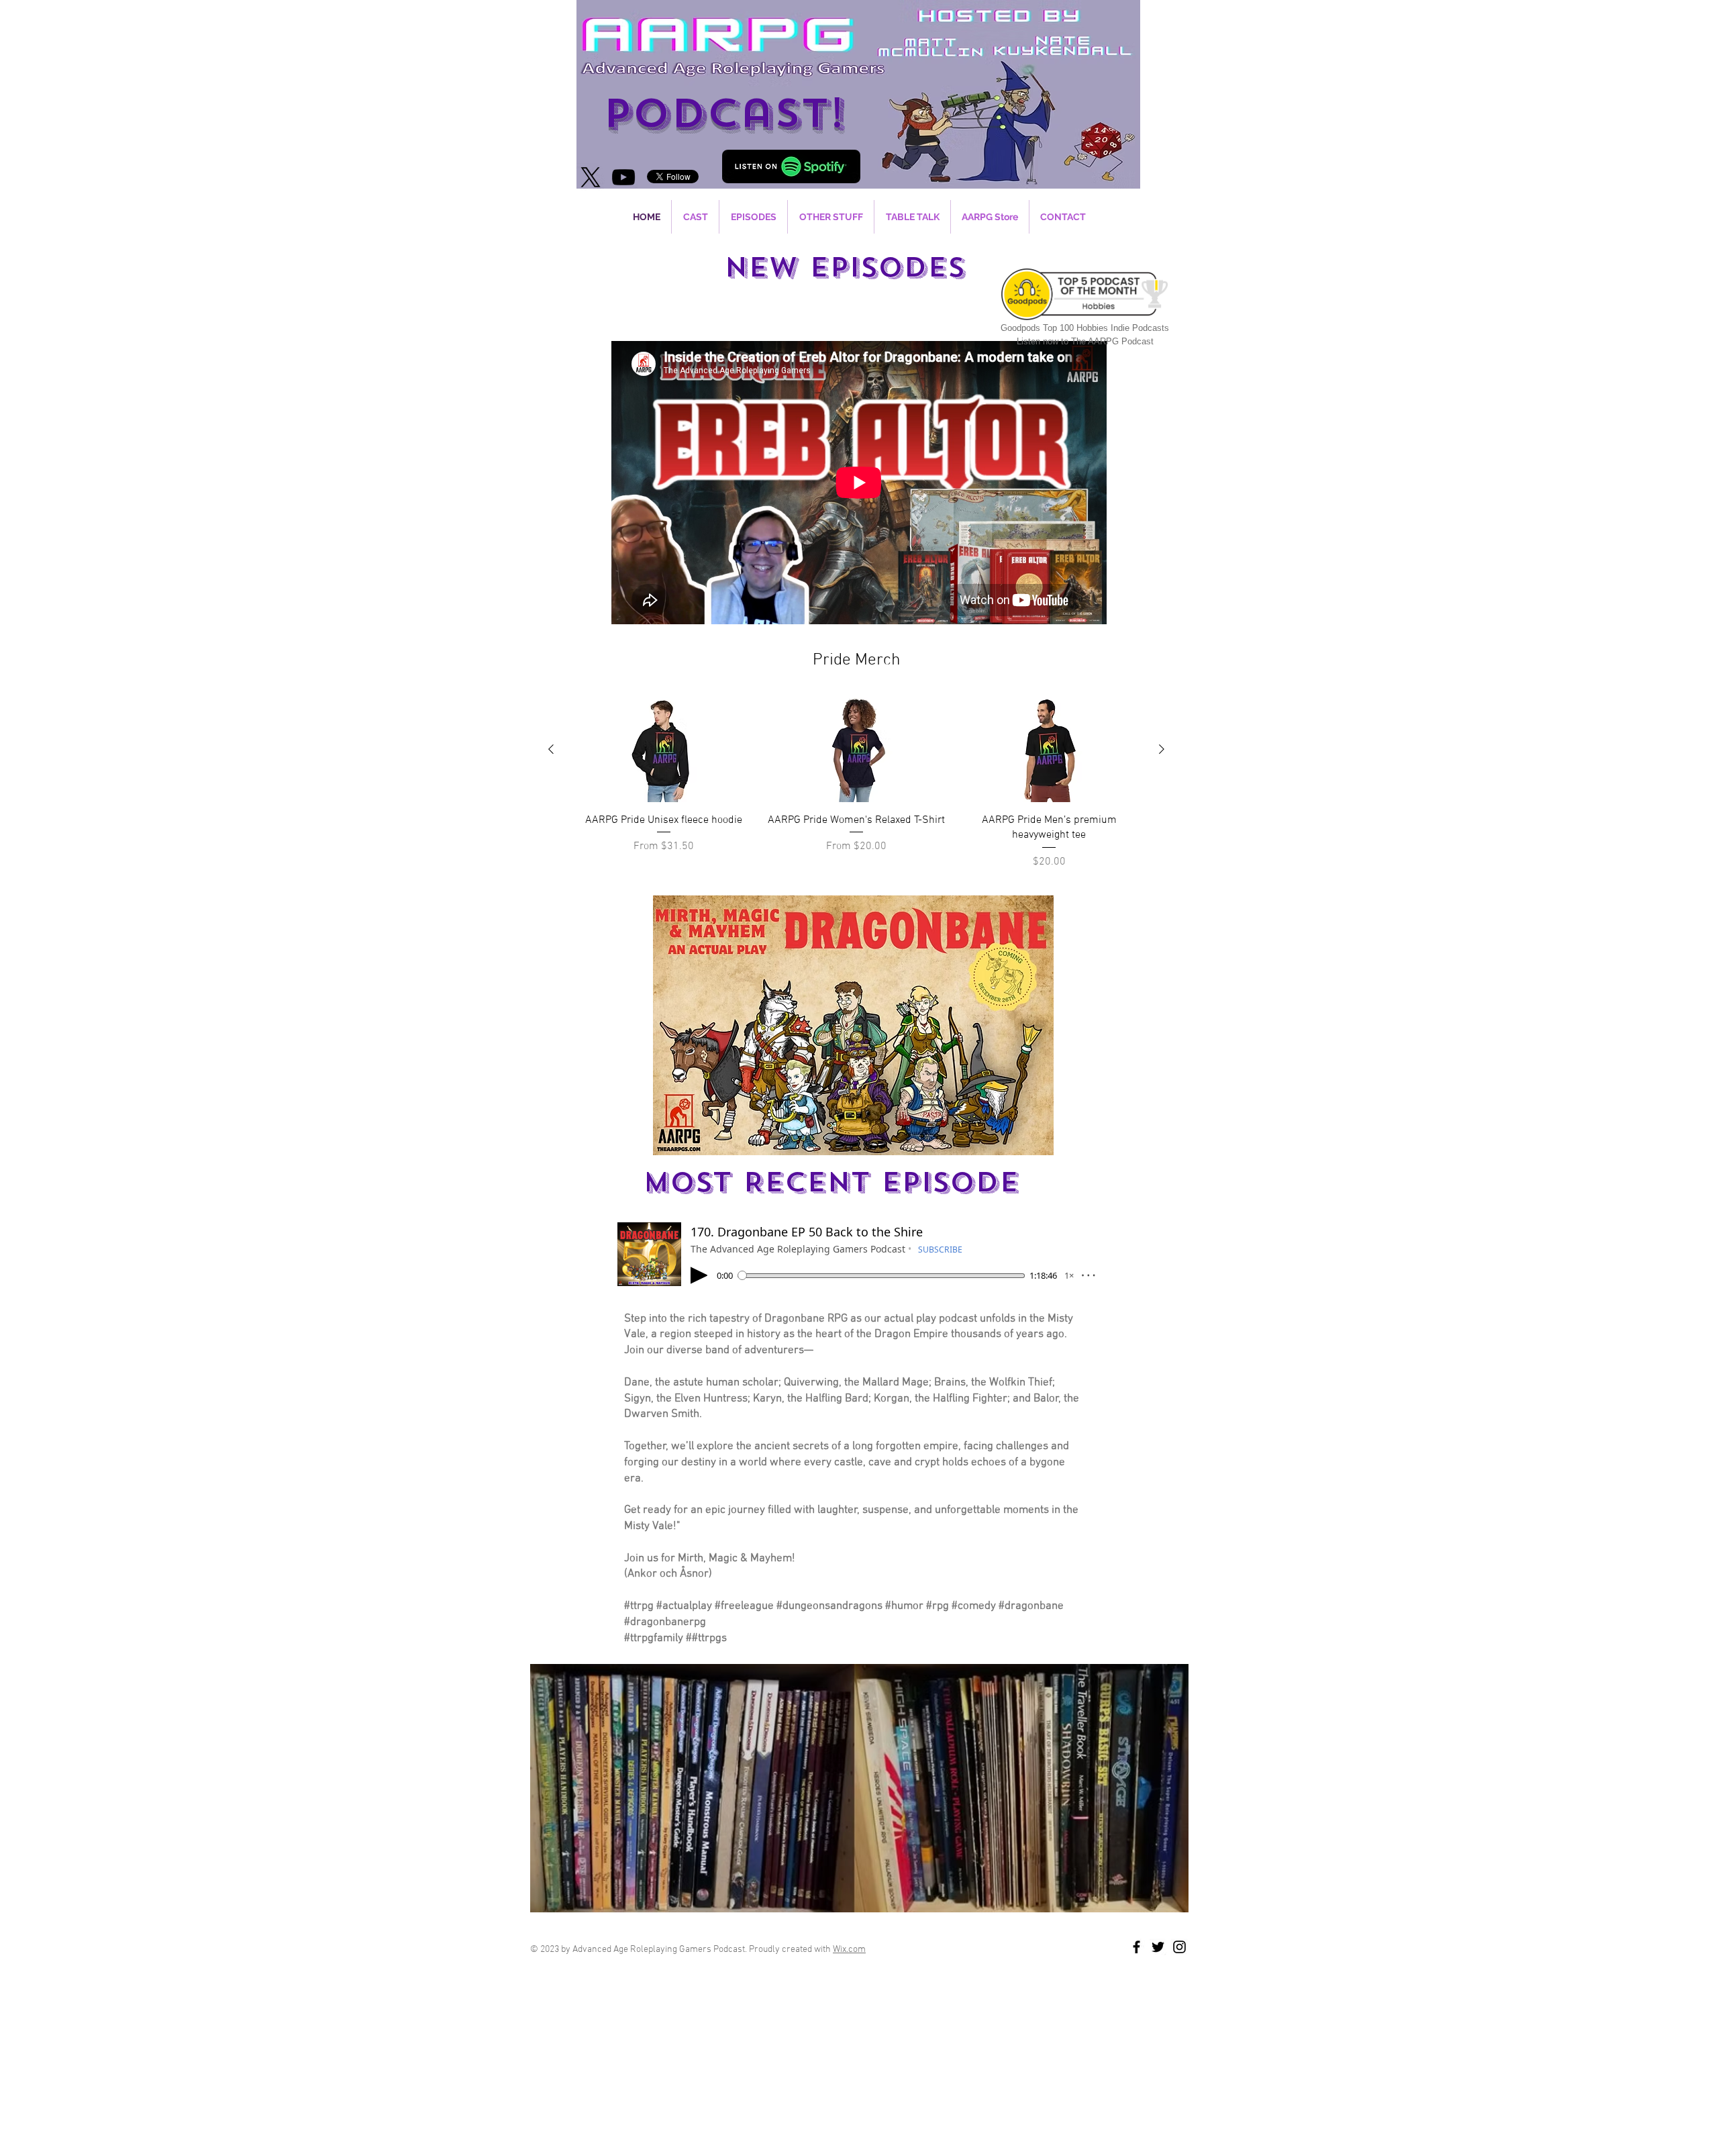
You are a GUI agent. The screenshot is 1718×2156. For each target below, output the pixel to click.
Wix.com (849, 1950)
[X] (591, 177)
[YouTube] (623, 177)
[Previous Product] (551, 749)
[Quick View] (663, 750)
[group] (856, 784)
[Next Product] (1162, 749)
